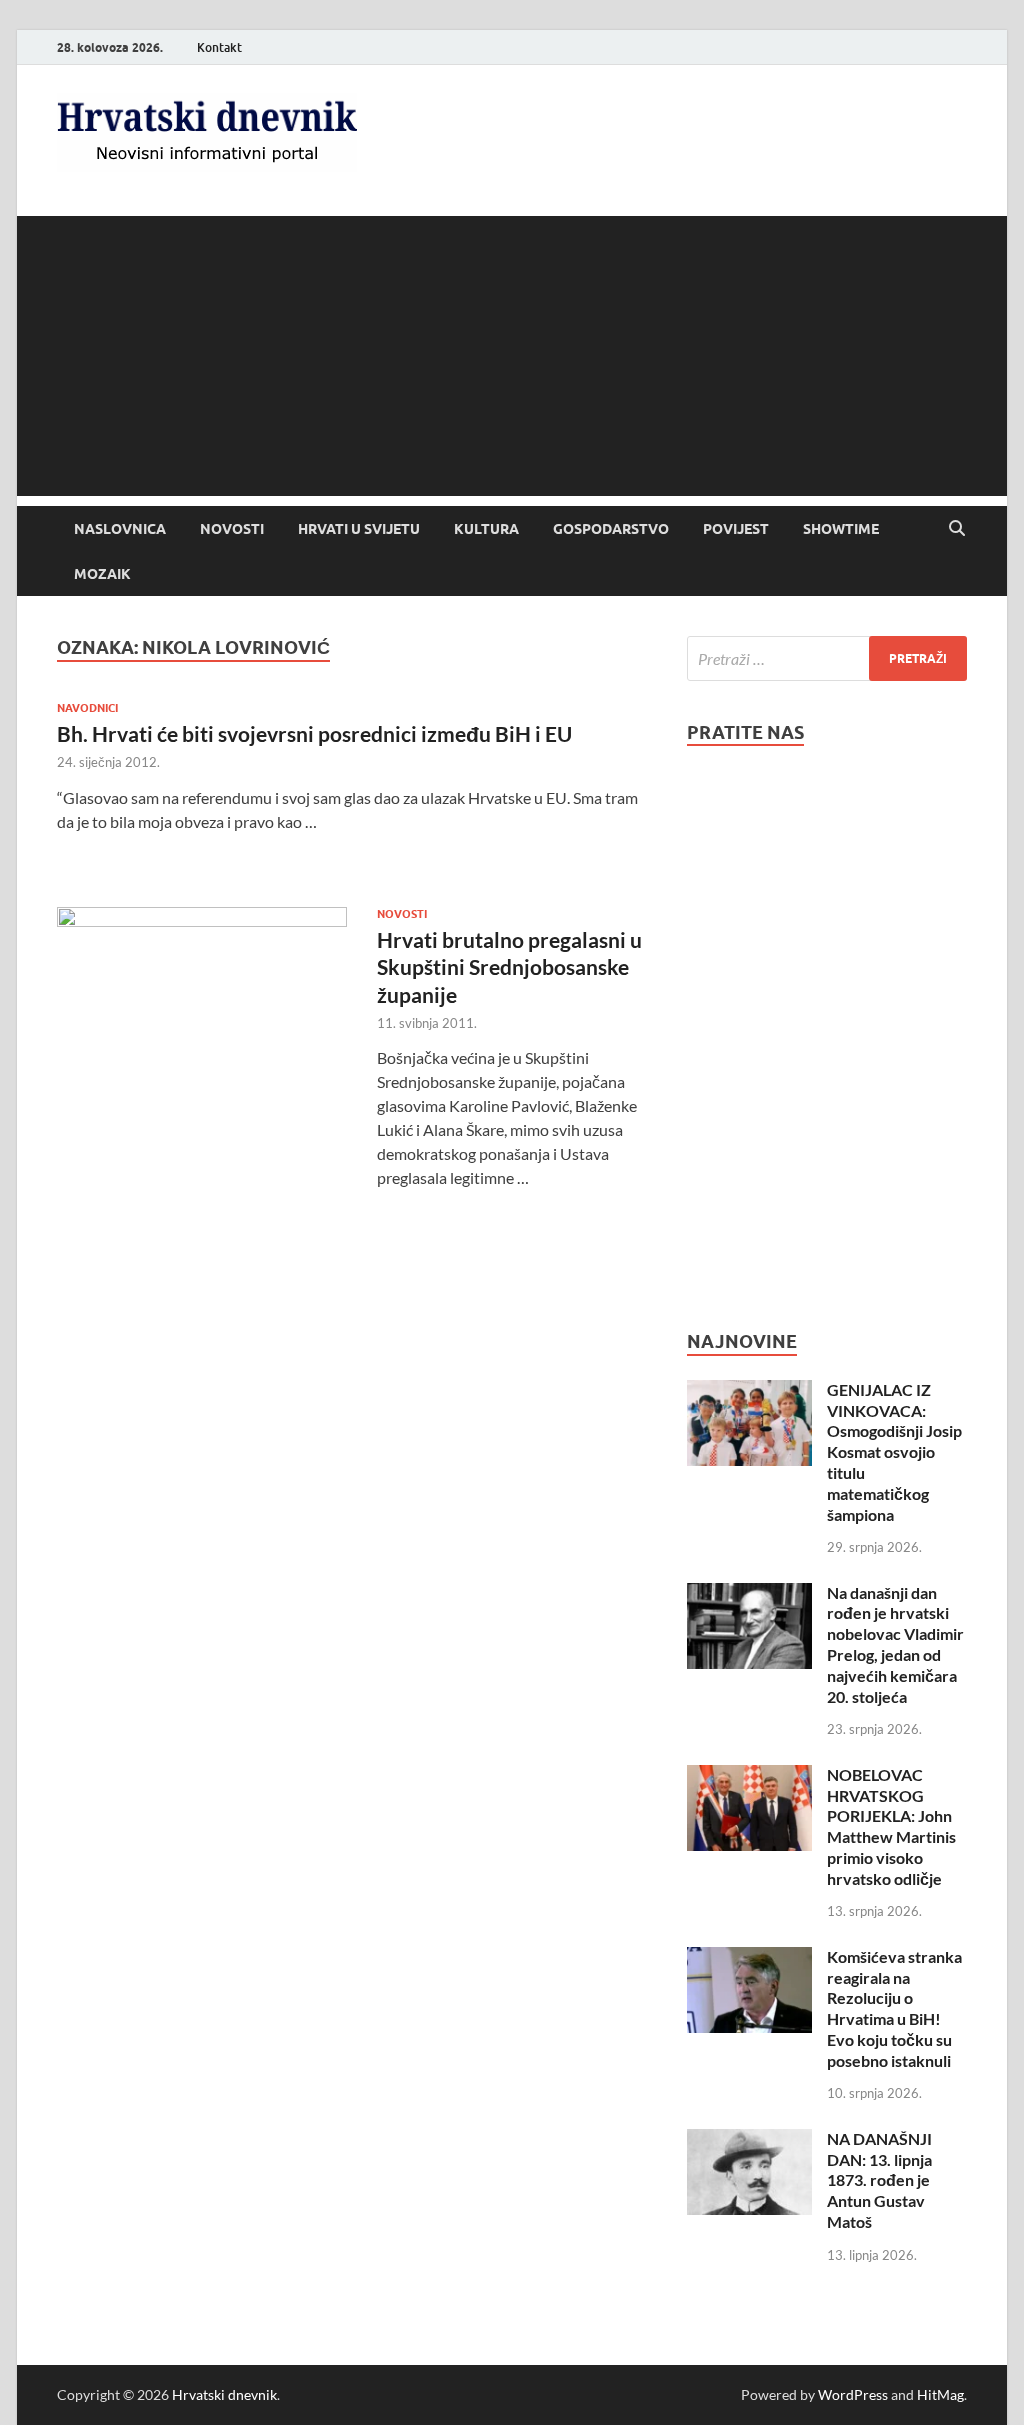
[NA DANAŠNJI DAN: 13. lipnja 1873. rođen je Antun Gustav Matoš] (749, 2140)
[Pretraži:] (827, 658)
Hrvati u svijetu (359, 529)
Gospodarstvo (611, 529)
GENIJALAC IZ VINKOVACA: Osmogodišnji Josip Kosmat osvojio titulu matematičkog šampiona (894, 1452)
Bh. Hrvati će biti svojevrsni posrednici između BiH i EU (314, 733)
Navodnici (87, 708)
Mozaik (102, 574)
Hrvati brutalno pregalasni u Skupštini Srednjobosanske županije (509, 967)
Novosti (232, 529)
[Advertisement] (512, 356)
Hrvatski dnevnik (224, 2394)
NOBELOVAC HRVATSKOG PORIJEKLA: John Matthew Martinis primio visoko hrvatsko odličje (891, 1826)
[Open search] (957, 529)
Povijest (736, 529)
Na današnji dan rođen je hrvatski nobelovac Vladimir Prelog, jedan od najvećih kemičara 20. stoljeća (895, 1644)
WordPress (853, 2394)
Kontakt (219, 47)
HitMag (940, 2394)
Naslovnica (120, 529)
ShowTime (841, 529)
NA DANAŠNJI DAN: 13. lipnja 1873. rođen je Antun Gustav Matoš (879, 2180)
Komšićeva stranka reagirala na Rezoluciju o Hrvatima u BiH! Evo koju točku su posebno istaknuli (894, 2008)
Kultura (486, 529)
